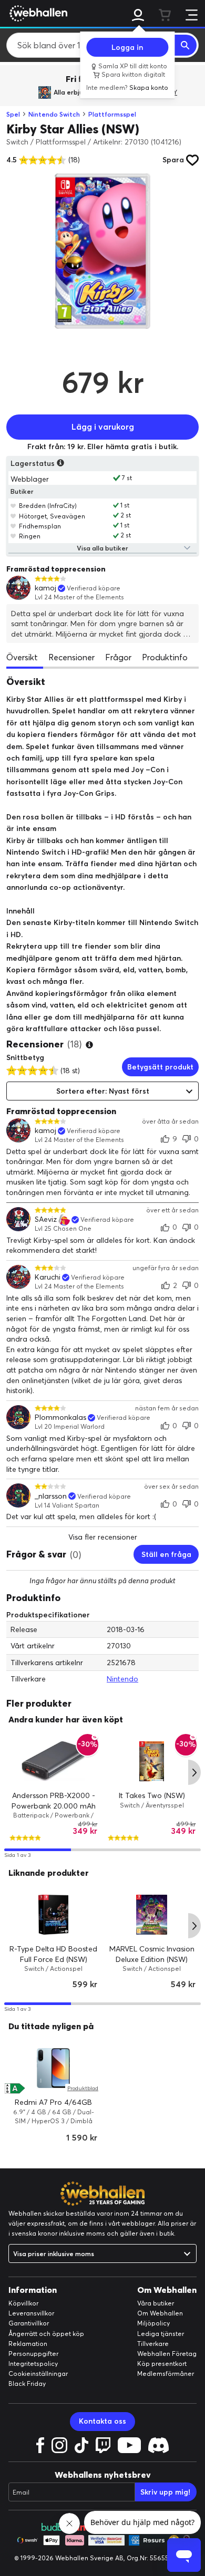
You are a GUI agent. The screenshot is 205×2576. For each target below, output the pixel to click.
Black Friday (27, 2383)
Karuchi (48, 1277)
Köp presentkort (162, 2364)
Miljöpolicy (153, 2323)
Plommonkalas (60, 1417)
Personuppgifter (33, 2354)
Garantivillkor (29, 2323)
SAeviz (46, 1219)
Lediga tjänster (161, 2334)
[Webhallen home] (37, 13)
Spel (13, 114)
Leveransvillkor (31, 2313)
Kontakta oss (102, 2421)
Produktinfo (165, 657)
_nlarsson (51, 1496)
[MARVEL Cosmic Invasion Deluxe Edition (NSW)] (152, 1915)
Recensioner (71, 657)
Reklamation (28, 2344)
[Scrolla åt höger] (194, 1772)
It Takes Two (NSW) (152, 1795)
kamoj (45, 588)
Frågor (118, 657)
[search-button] (186, 45)
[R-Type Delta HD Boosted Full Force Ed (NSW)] (53, 1915)
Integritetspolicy (33, 2364)
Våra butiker (156, 2303)
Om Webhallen (160, 2313)
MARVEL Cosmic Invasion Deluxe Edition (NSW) (152, 1954)
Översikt (22, 657)
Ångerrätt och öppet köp (46, 2334)
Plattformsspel (112, 114)
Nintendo (122, 1679)
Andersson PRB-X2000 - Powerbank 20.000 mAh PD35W (54, 1806)
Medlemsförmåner (166, 2374)
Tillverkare (153, 2344)
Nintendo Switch (54, 114)
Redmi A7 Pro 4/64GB (53, 2102)
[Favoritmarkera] (13, 505)
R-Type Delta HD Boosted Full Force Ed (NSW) (53, 1954)
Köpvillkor (23, 2303)
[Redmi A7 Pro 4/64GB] (53, 2068)
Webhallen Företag (167, 2354)
